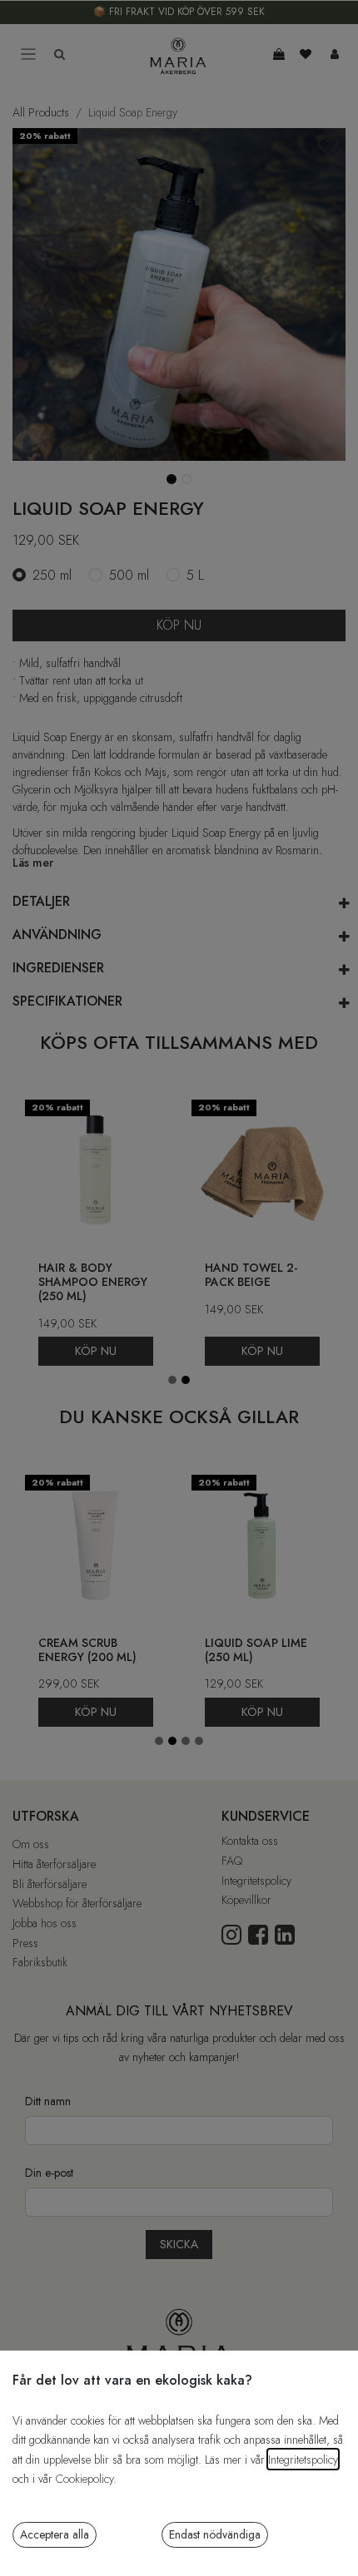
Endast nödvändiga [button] (215, 2534)
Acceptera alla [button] (55, 2534)
